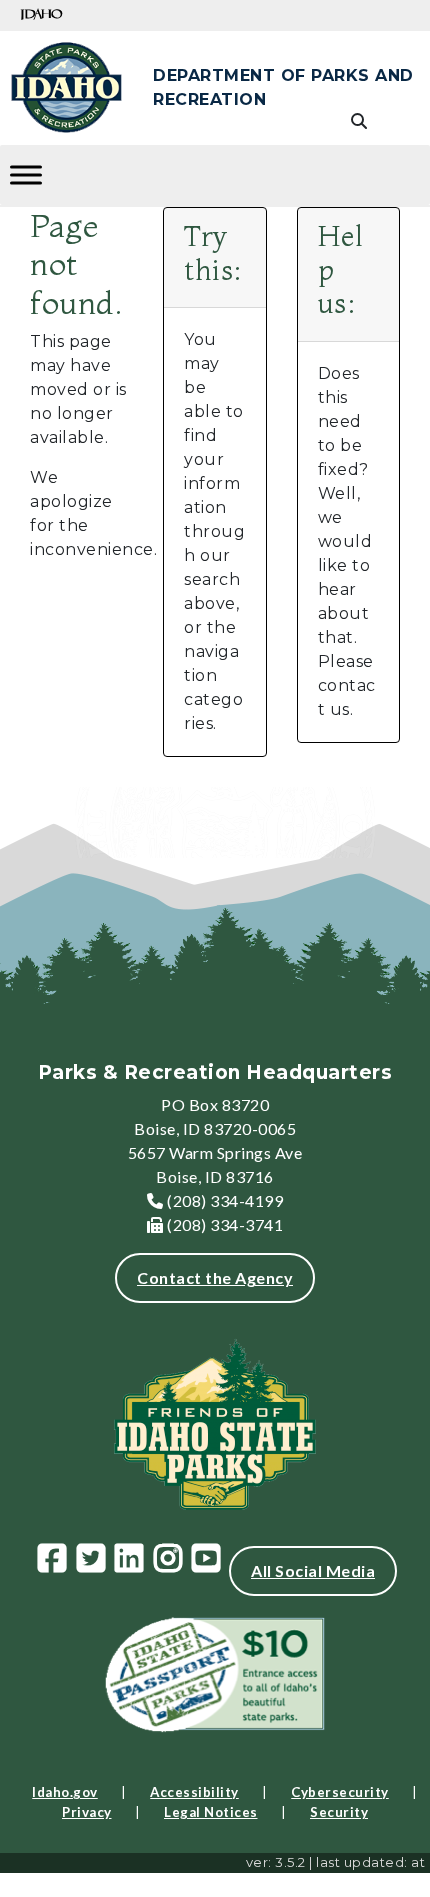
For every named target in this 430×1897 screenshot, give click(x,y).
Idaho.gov (65, 1792)
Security (339, 1812)
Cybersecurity (340, 1792)
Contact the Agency (215, 1277)
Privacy (87, 1812)
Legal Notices (211, 1812)
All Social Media (313, 1570)
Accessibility (194, 1792)
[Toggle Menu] (26, 174)
